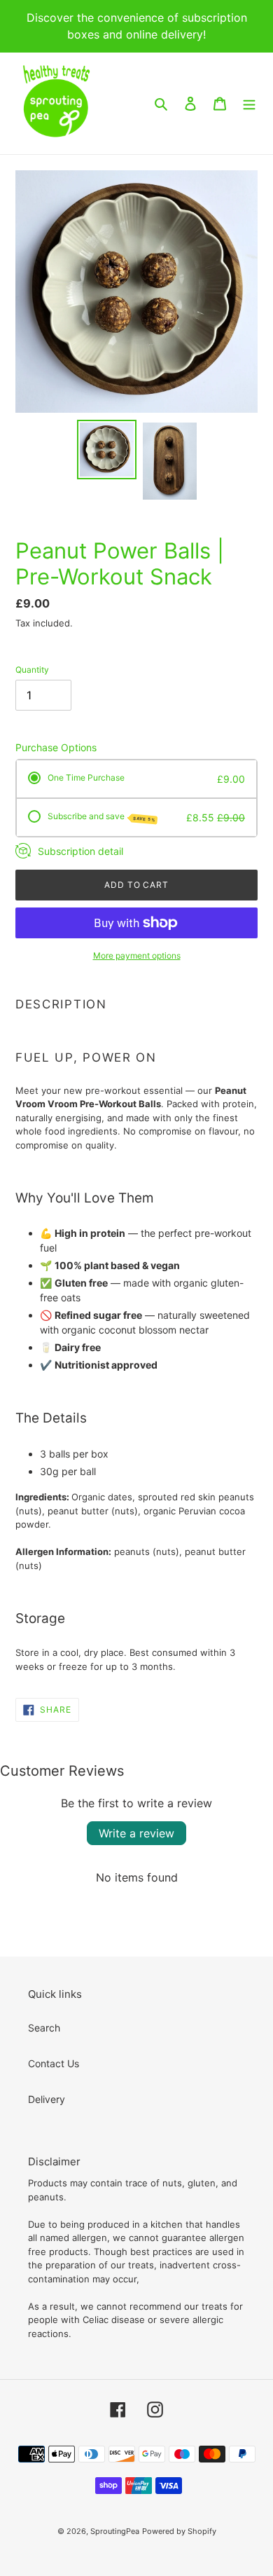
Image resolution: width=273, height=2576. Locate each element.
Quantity (32, 670)
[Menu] (249, 103)
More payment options (137, 955)
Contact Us (54, 2063)
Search (44, 2028)
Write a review (136, 1833)
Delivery (47, 2099)
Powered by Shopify (179, 2531)
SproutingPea (115, 2531)
